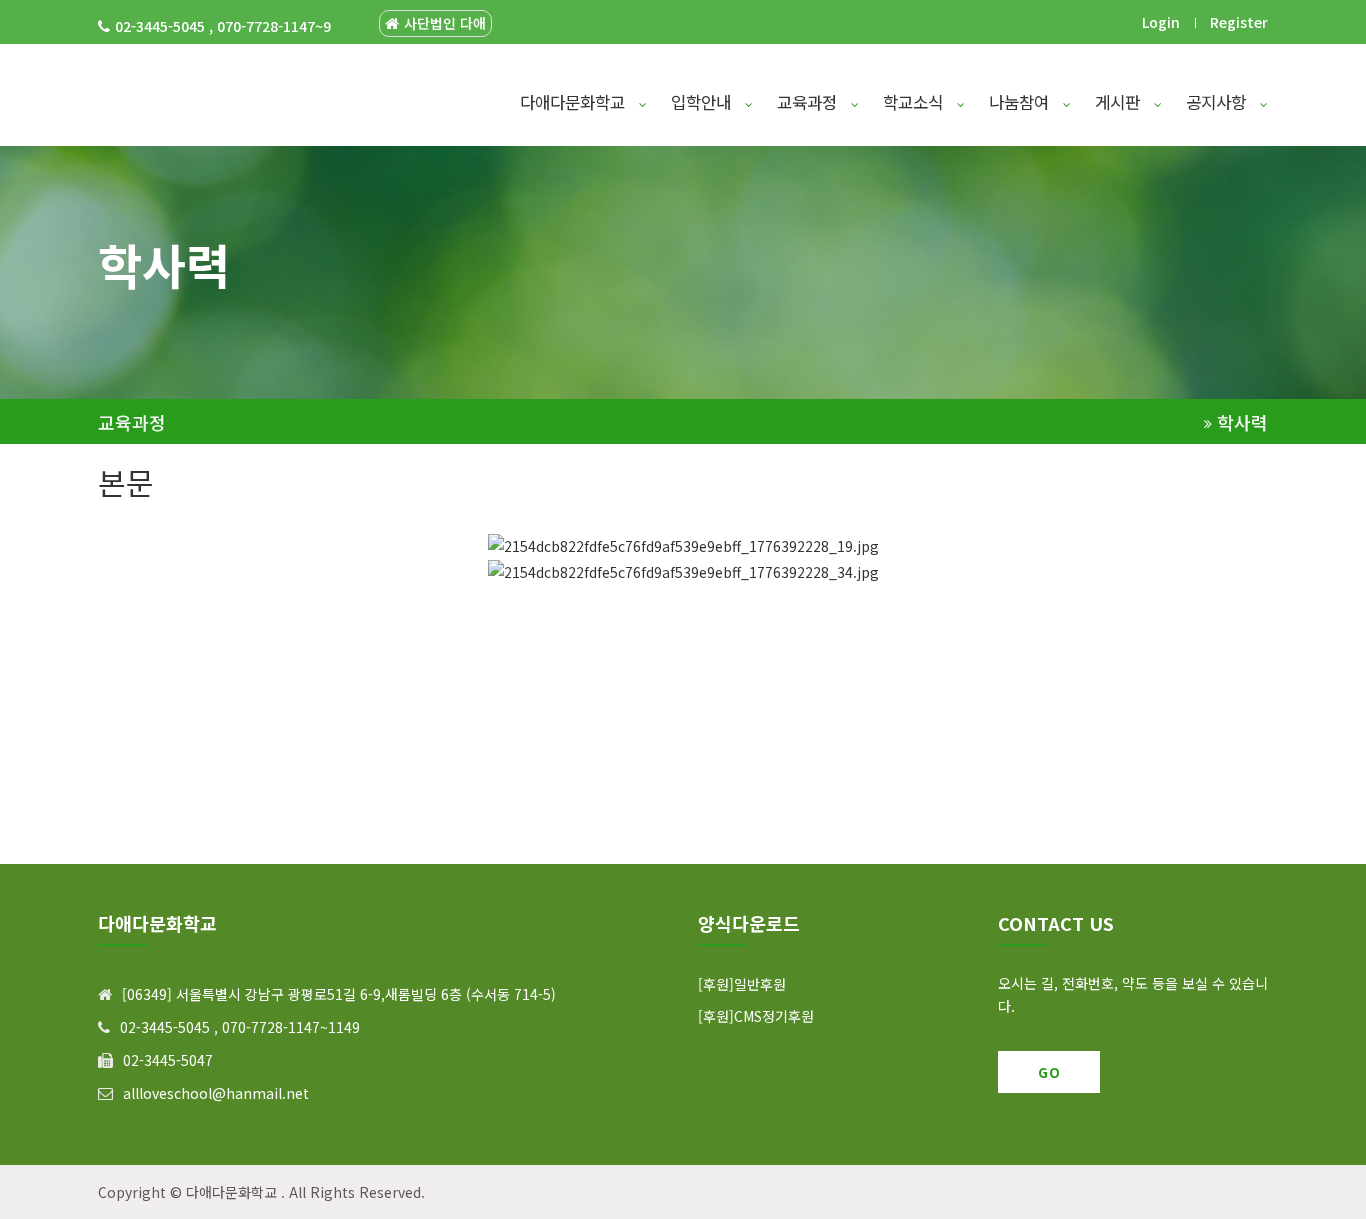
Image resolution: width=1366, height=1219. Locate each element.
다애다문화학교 (575, 102)
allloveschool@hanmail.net (216, 1093)
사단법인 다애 (445, 23)
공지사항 (1218, 102)
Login (1161, 22)
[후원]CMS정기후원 (756, 1016)
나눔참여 (1021, 102)
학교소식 (915, 102)
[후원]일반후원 (742, 984)
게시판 (1120, 102)
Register (1239, 22)
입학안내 (703, 102)
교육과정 (809, 102)
